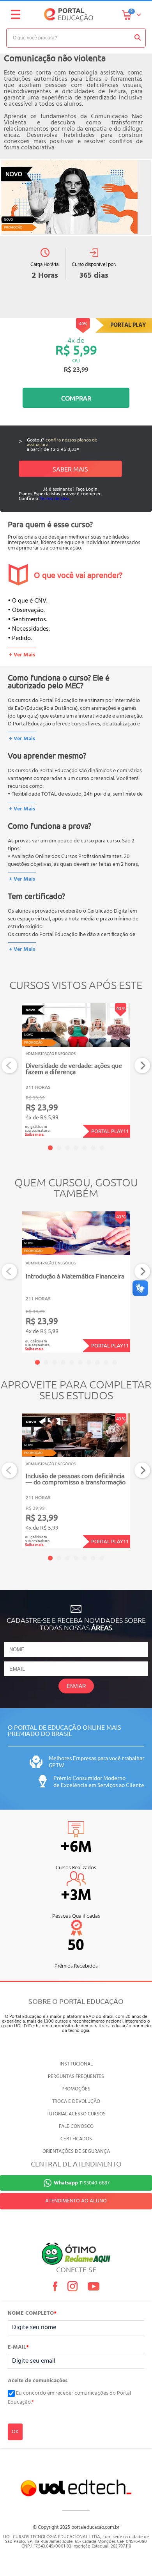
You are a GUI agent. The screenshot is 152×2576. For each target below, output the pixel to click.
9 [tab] (106, 1362)
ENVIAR (76, 1686)
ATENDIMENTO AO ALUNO (76, 2201)
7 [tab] (102, 1148)
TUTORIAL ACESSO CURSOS (76, 2114)
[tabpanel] (76, 1071)
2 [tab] (59, 1148)
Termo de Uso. (55, 498)
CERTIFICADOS (76, 2139)
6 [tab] (93, 1148)
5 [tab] (85, 1148)
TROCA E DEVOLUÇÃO (76, 2102)
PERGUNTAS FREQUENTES (76, 2077)
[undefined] (76, 197)
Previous (10, 1066)
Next (142, 1066)
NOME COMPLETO (32, 2314)
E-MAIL (18, 2347)
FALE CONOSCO (76, 2127)
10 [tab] (115, 1362)
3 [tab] (67, 1148)
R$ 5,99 (76, 350)
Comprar (76, 398)
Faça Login (87, 489)
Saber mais (70, 469)
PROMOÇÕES (76, 2089)
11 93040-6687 (82, 2183)
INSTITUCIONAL (76, 2064)
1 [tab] (50, 1148)
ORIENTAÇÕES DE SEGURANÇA (76, 2151)
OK (15, 2432)
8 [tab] (97, 1362)
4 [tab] (76, 1148)
